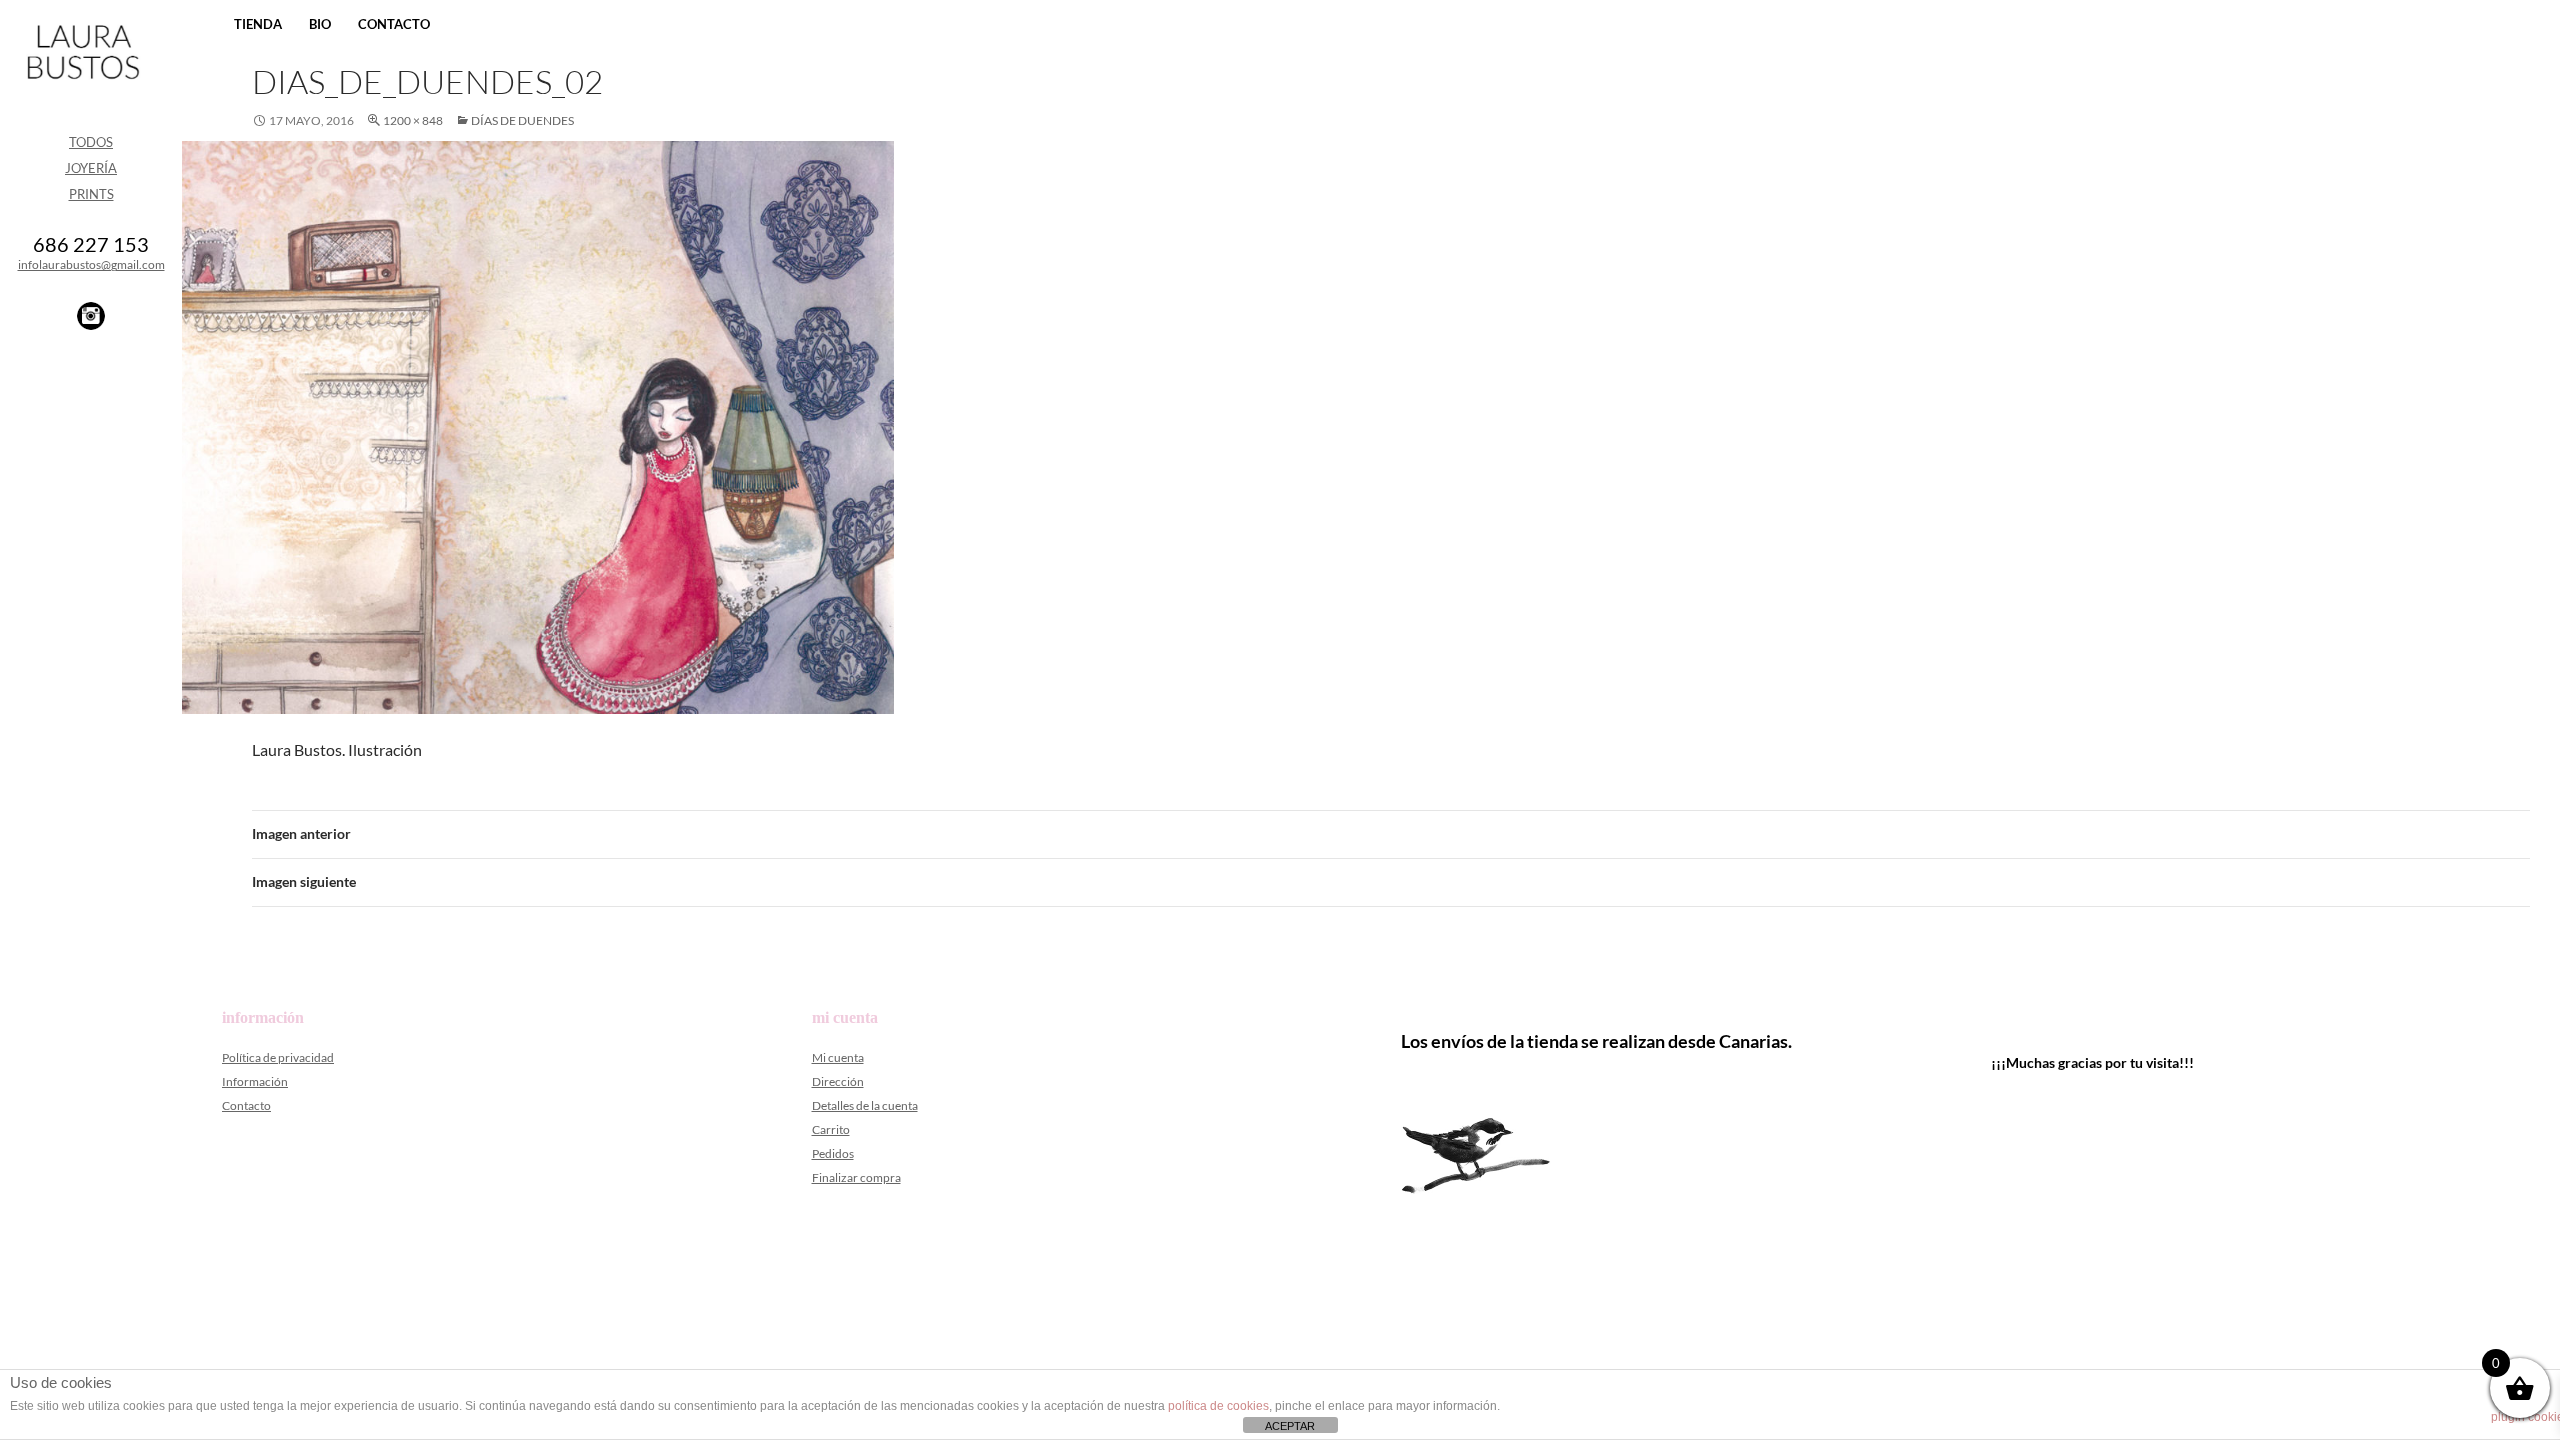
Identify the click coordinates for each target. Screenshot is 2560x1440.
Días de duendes (522, 120)
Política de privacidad (278, 1057)
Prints (91, 194)
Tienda (258, 24)
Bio (320, 24)
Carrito (831, 1129)
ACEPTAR (1290, 1426)
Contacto (394, 24)
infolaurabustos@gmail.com (91, 264)
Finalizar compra (856, 1177)
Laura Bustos (82, 87)
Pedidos (833, 1153)
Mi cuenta (838, 1057)
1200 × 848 (413, 120)
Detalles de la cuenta (865, 1105)
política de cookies (1218, 1406)
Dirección (838, 1081)
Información (255, 1081)
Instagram (91, 316)
